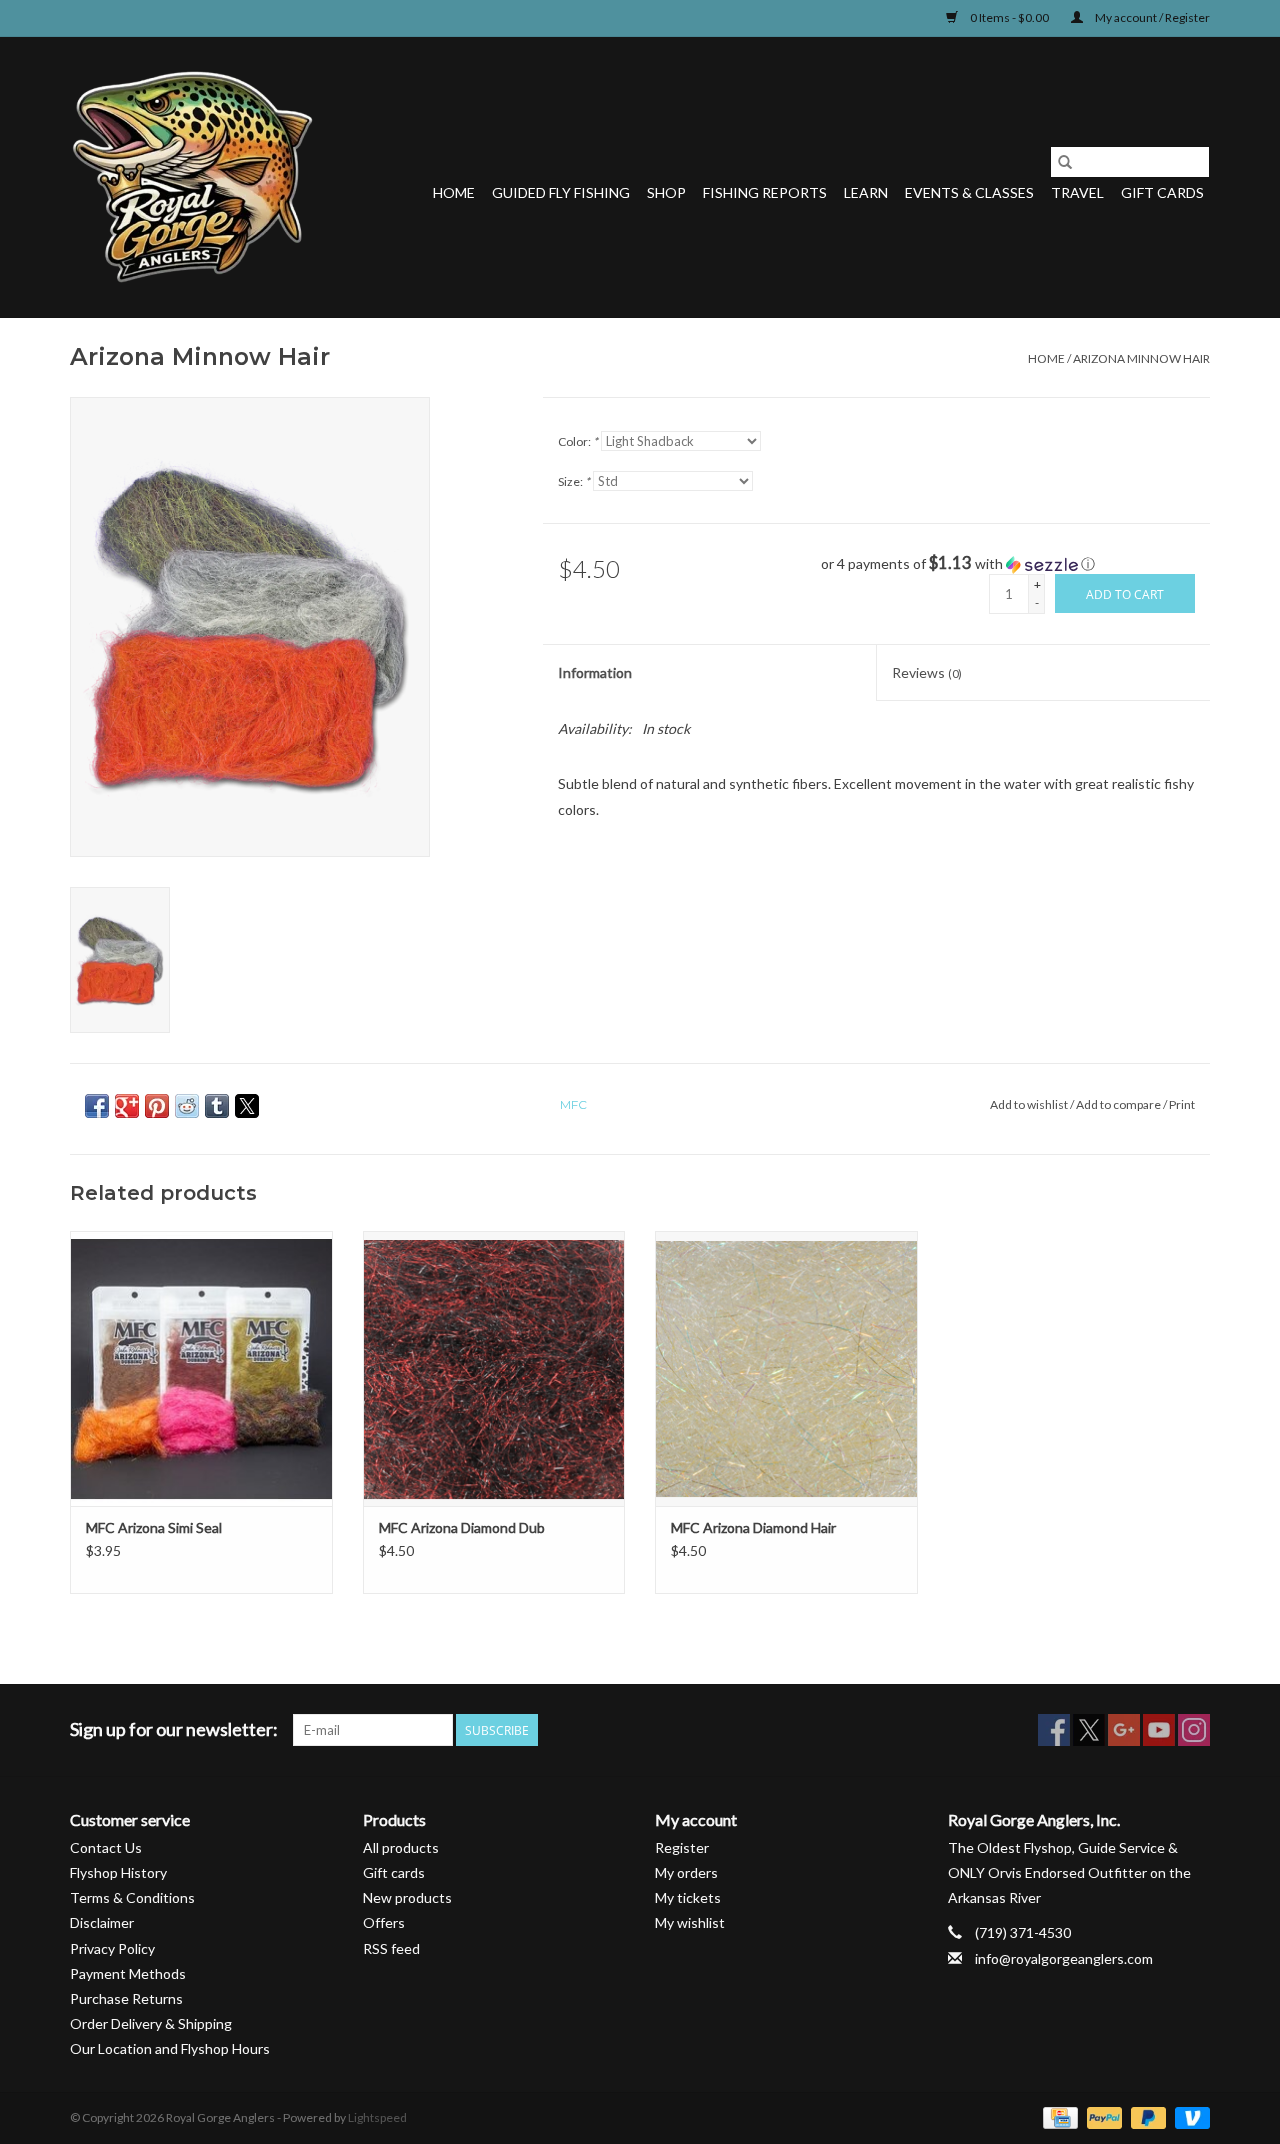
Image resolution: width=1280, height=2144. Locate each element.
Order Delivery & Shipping (151, 2023)
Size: (574, 481)
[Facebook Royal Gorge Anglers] (1054, 1730)
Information (595, 672)
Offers (384, 1922)
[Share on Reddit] (187, 1106)
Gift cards (1162, 192)
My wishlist (690, 1922)
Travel (1077, 192)
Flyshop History (118, 1872)
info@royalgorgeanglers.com (1064, 1958)
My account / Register (1151, 17)
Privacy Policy (112, 1948)
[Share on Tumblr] (217, 1106)
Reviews (927, 672)
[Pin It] (157, 1106)
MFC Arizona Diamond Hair (753, 1527)
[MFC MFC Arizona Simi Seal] (201, 1368)
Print (1182, 1104)
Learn (866, 192)
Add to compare (1119, 1104)
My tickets (688, 1897)
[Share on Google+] (127, 1106)
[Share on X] (247, 1106)
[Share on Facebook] (97, 1106)
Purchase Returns (126, 1998)
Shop (666, 192)
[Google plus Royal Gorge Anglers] (1124, 1730)
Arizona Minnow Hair (1141, 358)
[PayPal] (1102, 2116)
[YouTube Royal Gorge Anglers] (1159, 1730)
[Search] (1065, 162)
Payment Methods (128, 1973)
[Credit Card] (1057, 2116)
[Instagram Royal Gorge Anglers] (1194, 1730)
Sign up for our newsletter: (174, 1729)
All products (401, 1847)
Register (682, 1847)
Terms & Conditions (132, 1897)
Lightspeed (377, 2117)
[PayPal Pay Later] (1146, 2116)
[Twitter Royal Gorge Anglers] (1089, 1730)
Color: (578, 441)
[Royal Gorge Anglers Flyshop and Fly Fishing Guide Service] (192, 177)
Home (454, 192)
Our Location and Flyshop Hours (170, 2048)
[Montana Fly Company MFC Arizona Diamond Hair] (786, 1368)
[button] (1015, 564)
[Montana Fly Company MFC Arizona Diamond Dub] (494, 1368)
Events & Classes (969, 192)
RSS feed (391, 1948)
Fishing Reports (765, 192)
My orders (686, 1872)
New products (407, 1897)
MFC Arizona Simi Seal (154, 1527)
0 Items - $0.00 (1009, 17)
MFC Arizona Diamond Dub (462, 1527)
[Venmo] (1189, 2116)
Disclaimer (102, 1922)
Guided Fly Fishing (561, 192)
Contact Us (106, 1847)
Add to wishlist (1030, 1104)
